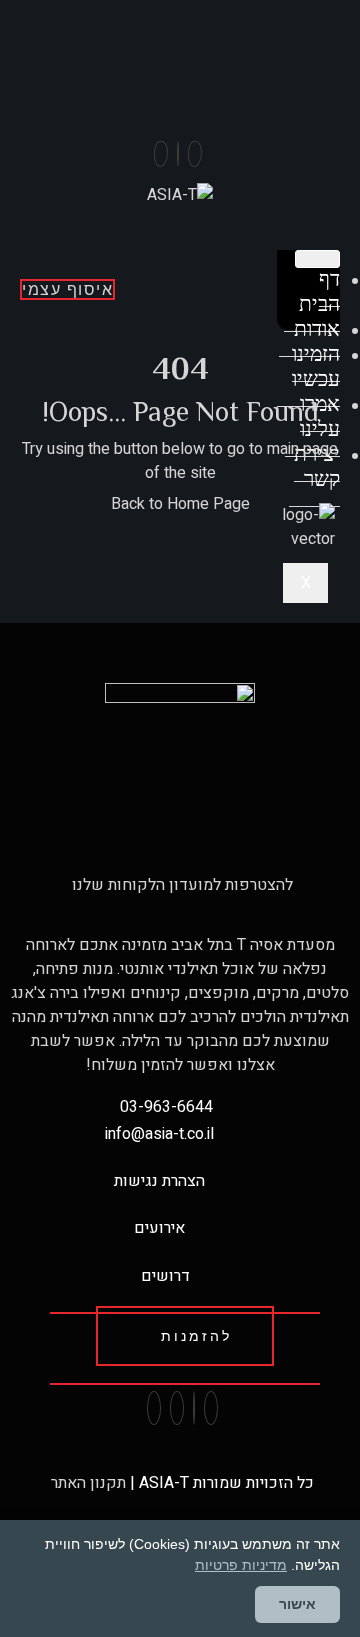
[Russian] (244, 45)
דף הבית (319, 291)
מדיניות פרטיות (241, 1565)
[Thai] (204, 45)
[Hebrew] (224, 45)
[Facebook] (195, 154)
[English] (184, 45)
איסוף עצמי (67, 289)
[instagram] (178, 154)
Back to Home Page (180, 504)
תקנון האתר (86, 1483)
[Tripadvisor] (177, 1408)
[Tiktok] (161, 154)
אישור (297, 1604)
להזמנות (196, 1336)
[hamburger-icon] (317, 259)
